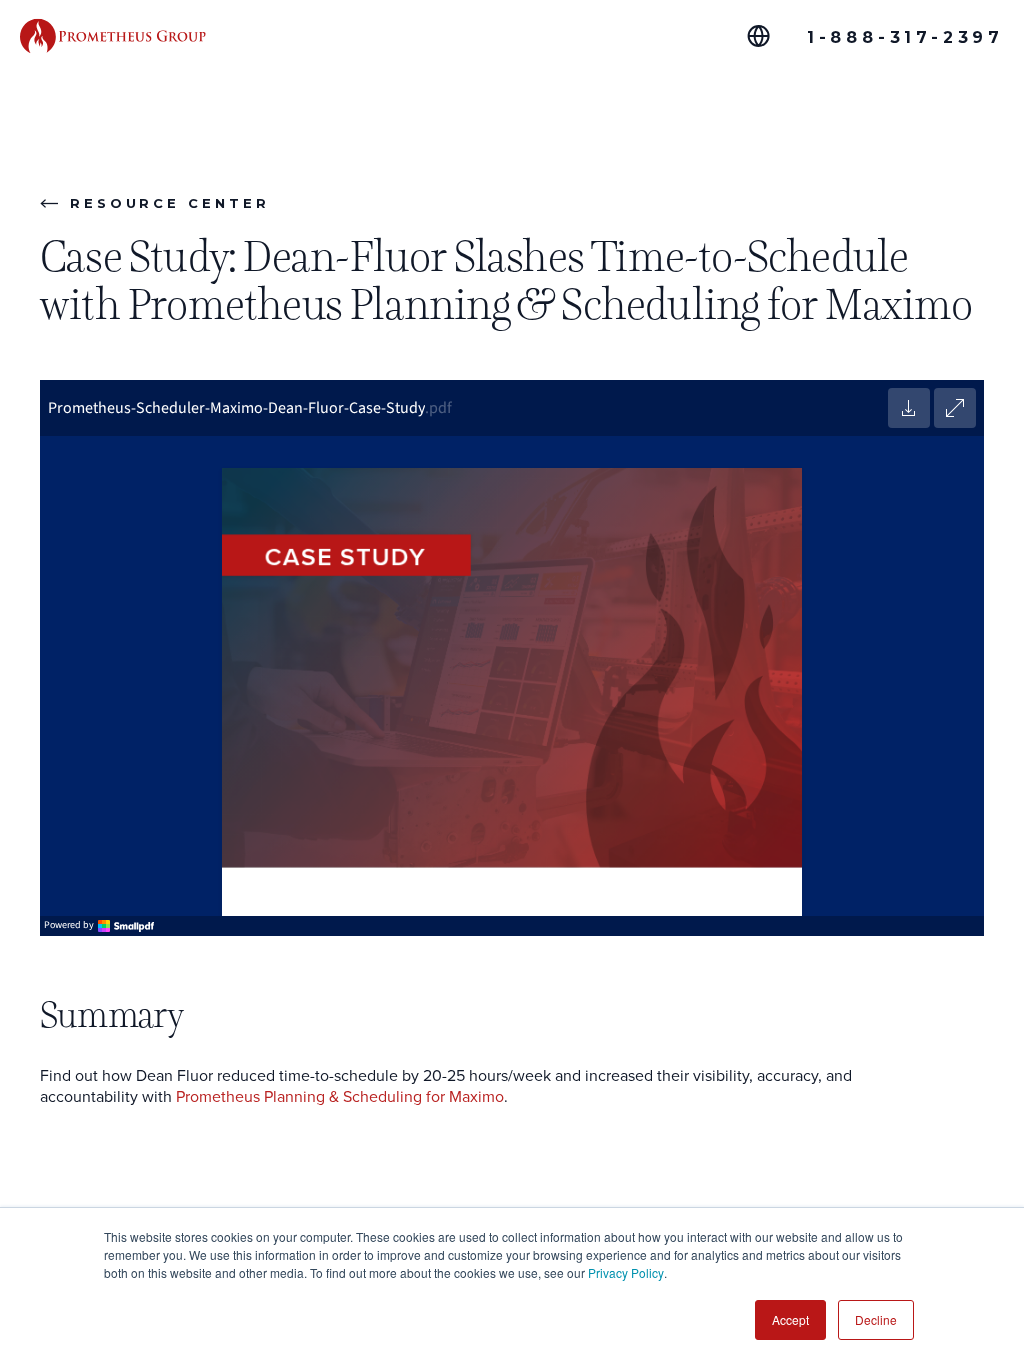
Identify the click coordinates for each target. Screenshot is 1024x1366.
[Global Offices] (758, 36)
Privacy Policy (626, 1272)
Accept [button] (790, 1319)
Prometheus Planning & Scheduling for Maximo (340, 1096)
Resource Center (170, 203)
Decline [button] (876, 1319)
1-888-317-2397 (905, 37)
